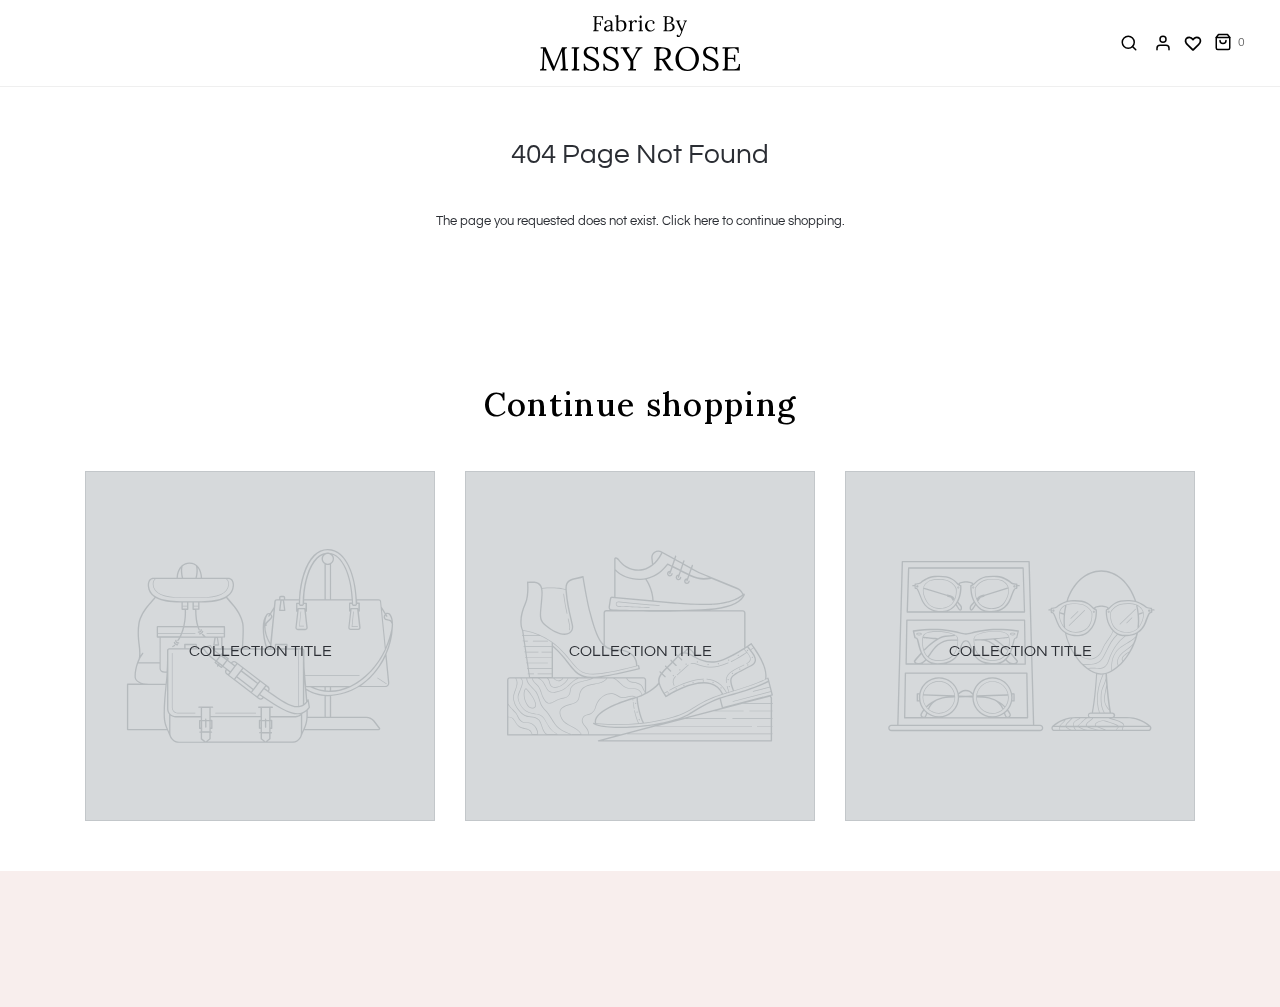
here (706, 221)
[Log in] (1163, 43)
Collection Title (260, 651)
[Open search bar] (1129, 42)
